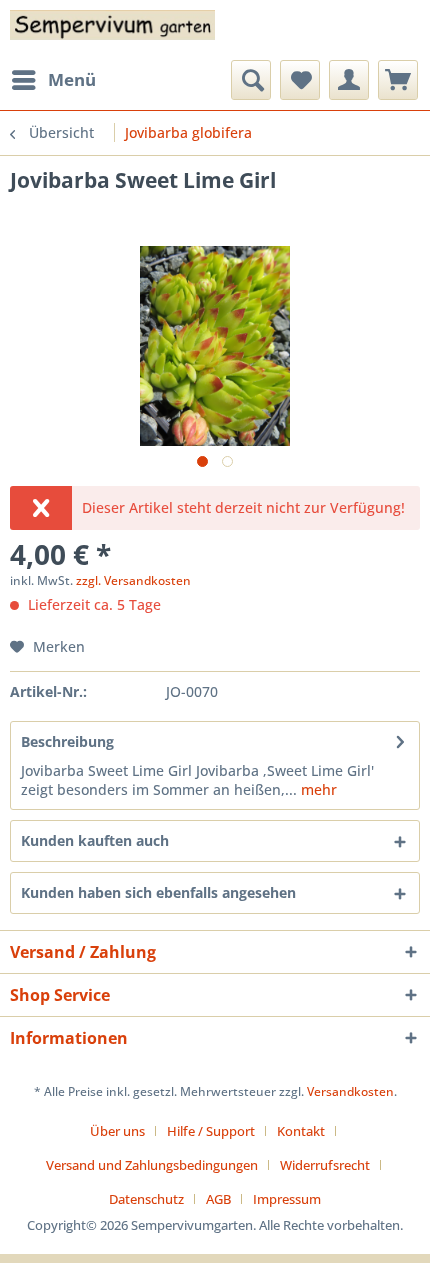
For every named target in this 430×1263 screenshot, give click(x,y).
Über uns (117, 1131)
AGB (218, 1199)
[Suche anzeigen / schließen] (251, 80)
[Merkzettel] (300, 80)
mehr (317, 789)
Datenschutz (146, 1199)
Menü (72, 79)
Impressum (287, 1199)
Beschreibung (67, 741)
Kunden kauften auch (95, 840)
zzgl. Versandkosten (133, 580)
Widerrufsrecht (325, 1165)
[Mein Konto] (349, 80)
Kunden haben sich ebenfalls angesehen (158, 892)
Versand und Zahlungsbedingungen (152, 1165)
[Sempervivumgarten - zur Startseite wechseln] (112, 30)
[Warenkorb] (398, 80)
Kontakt (301, 1131)
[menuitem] (53, 80)
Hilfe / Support (211, 1131)
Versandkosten (350, 1091)
